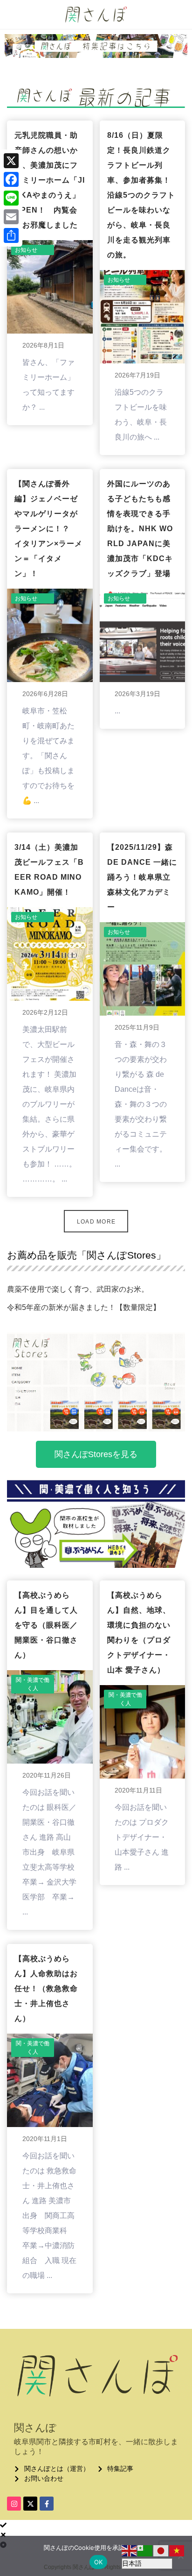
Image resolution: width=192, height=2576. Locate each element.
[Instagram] (14, 2504)
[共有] (11, 235)
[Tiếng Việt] (177, 2550)
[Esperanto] (145, 2550)
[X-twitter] (30, 2504)
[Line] (11, 198)
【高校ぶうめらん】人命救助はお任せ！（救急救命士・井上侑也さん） (46, 1989)
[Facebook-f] (47, 2504)
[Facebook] (11, 179)
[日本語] (161, 2550)
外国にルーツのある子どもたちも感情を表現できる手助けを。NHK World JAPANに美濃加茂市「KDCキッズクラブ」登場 (140, 529)
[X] (11, 161)
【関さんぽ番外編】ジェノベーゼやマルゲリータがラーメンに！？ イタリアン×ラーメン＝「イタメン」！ (48, 529)
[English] (130, 2550)
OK (99, 2562)
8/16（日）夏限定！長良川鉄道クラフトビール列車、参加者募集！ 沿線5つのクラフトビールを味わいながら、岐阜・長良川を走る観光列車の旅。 (143, 195)
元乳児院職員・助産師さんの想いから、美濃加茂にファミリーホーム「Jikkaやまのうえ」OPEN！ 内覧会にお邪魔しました (50, 180)
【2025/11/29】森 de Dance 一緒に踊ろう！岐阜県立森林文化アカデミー (142, 877)
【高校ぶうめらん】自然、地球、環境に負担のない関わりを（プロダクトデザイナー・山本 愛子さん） (139, 1633)
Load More (96, 1222)
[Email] (11, 217)
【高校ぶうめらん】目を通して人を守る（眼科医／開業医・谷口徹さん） (46, 1625)
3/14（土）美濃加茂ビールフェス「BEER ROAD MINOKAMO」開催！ (49, 870)
